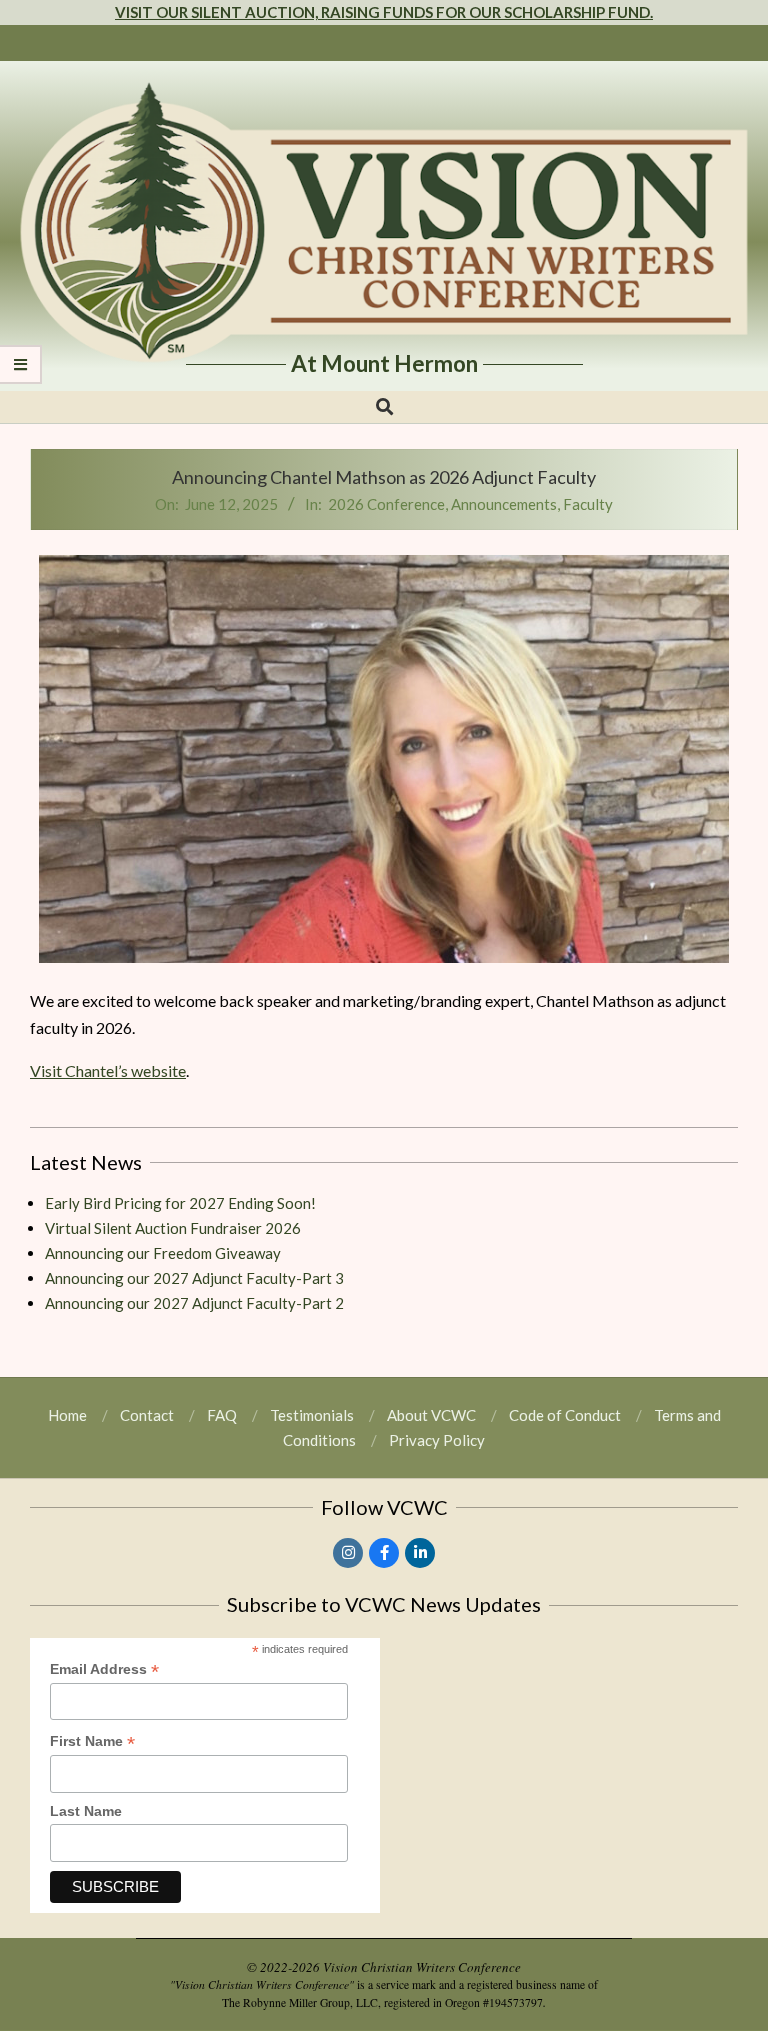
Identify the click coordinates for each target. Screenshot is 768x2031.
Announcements (504, 504)
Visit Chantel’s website (108, 1070)
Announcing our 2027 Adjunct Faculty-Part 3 (194, 1278)
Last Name (86, 1811)
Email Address (104, 1670)
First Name (92, 1742)
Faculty (588, 504)
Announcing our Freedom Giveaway (163, 1253)
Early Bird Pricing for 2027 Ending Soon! (180, 1203)
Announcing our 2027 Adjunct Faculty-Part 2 (194, 1303)
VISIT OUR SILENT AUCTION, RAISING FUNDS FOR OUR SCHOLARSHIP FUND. (384, 12)
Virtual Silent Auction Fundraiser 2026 (173, 1228)
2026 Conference (386, 504)
